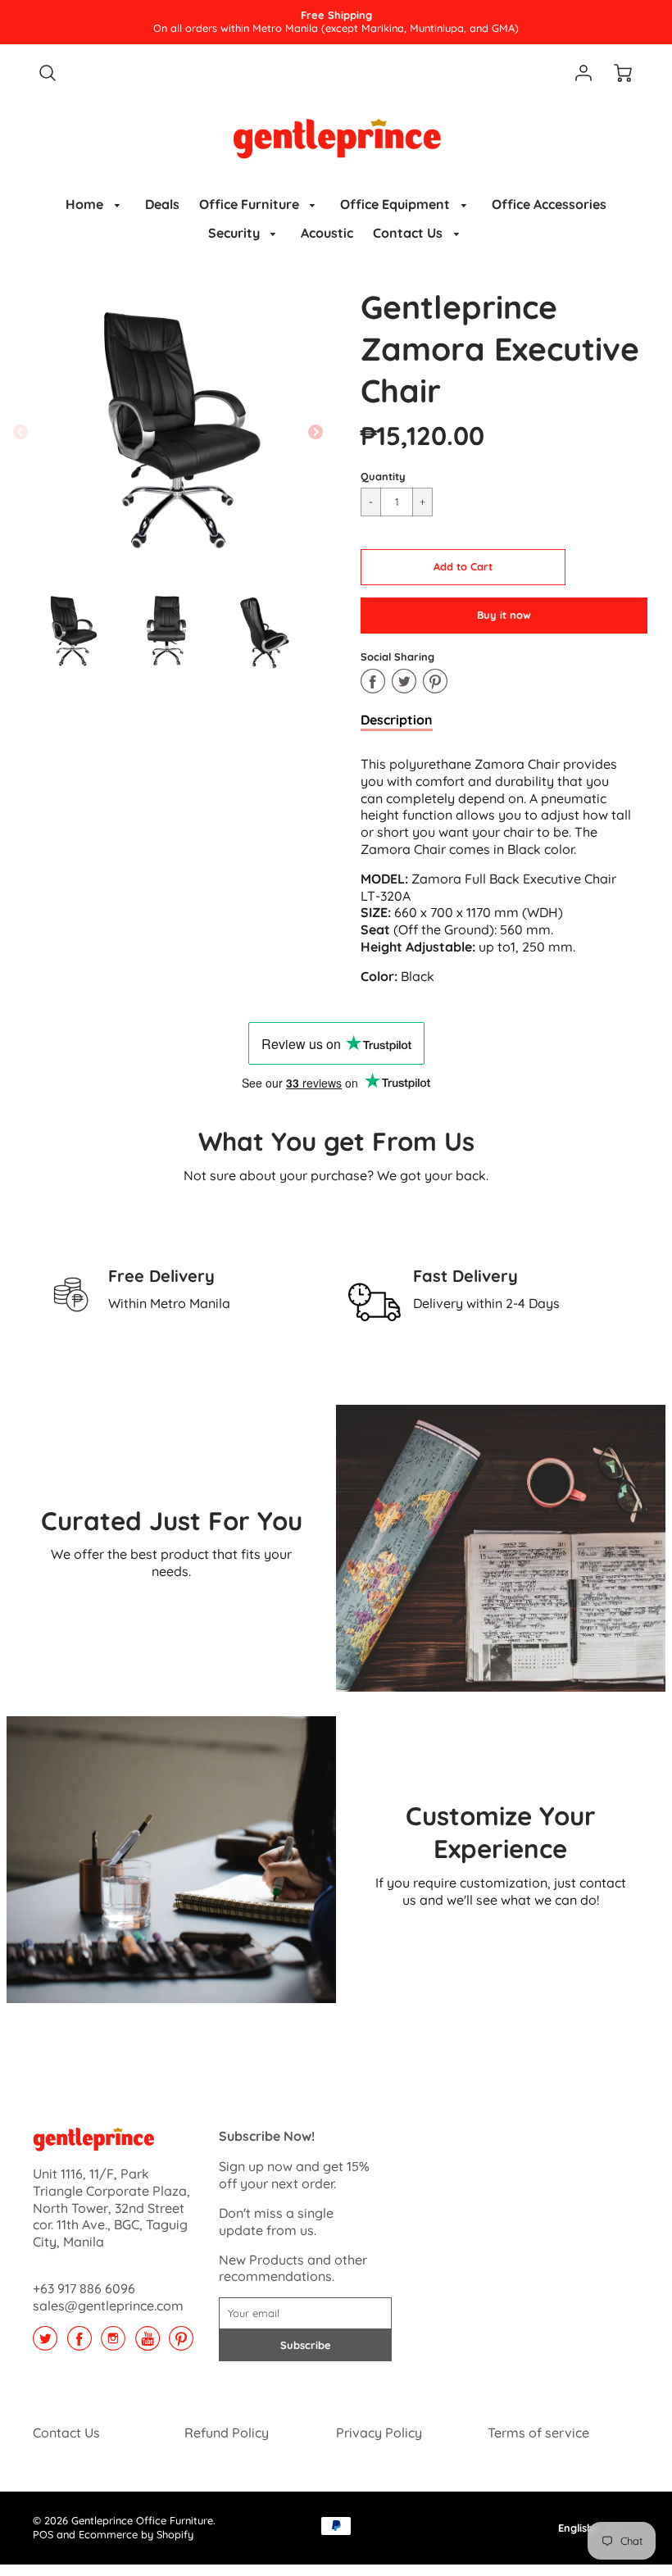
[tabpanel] (70, 631)
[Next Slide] (316, 433)
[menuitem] (95, 204)
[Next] (641, 1294)
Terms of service (538, 2433)
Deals (162, 204)
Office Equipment (397, 204)
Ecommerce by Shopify (136, 2534)
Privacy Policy (379, 2433)
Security (236, 233)
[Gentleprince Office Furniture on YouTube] (148, 2344)
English (576, 2528)
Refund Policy (227, 2433)
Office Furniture (251, 204)
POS (43, 2534)
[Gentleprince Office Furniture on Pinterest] (181, 2344)
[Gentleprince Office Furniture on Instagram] (113, 2344)
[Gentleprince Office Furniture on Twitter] (45, 2344)
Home (86, 204)
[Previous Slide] (20, 433)
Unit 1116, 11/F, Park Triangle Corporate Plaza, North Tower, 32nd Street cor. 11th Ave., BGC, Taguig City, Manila (111, 2208)
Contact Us (409, 233)
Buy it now (504, 615)
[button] (463, 567)
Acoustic (327, 233)
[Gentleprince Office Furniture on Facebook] (79, 2344)
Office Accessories (549, 204)
